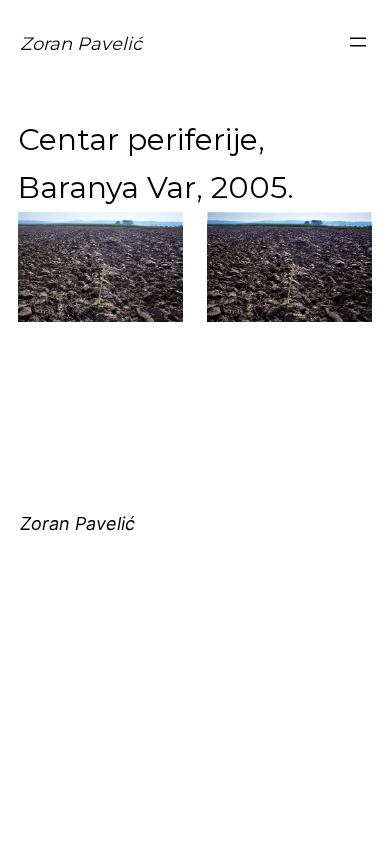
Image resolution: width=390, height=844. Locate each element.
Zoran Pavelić (81, 44)
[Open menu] (358, 42)
